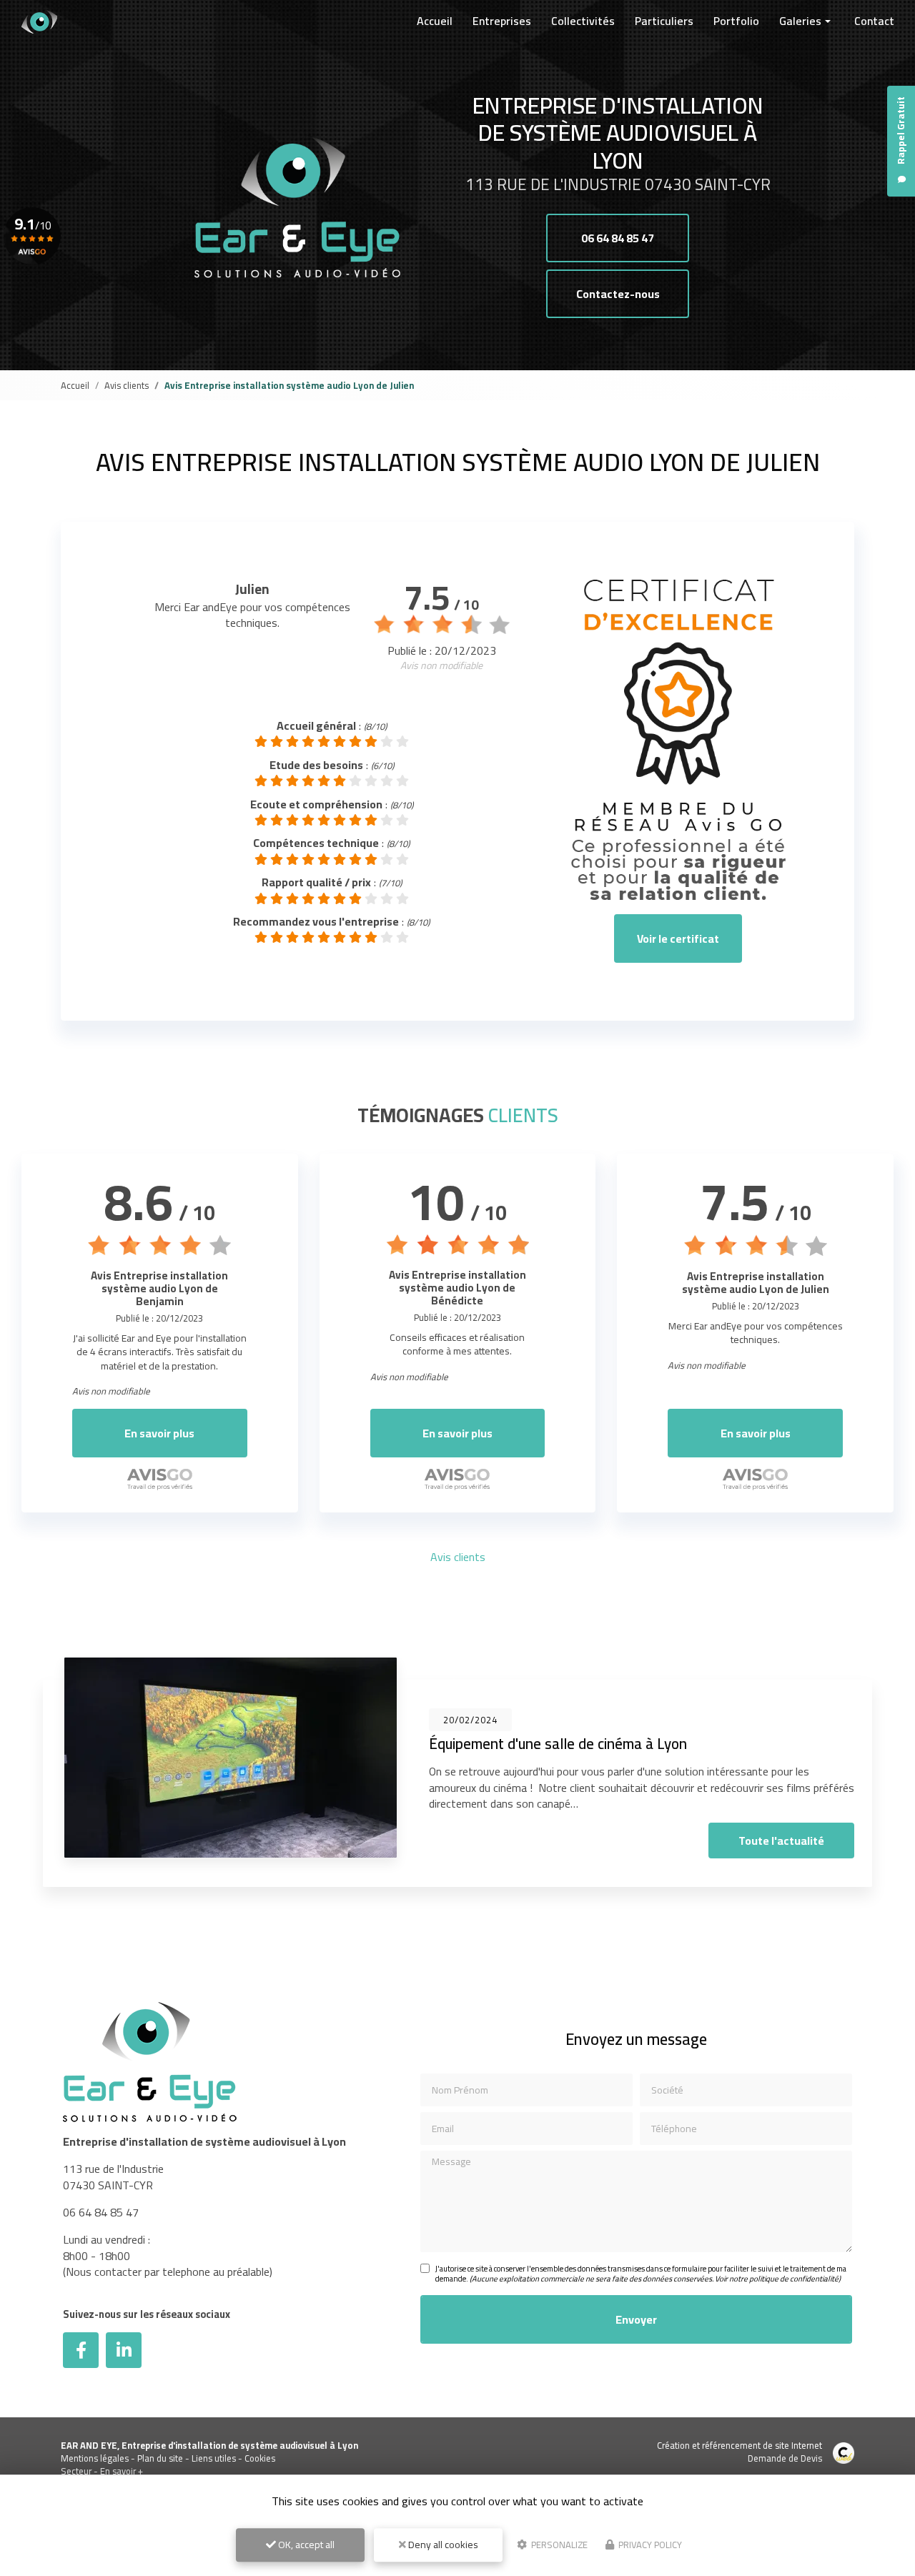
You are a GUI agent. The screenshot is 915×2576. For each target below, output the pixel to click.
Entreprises (502, 21)
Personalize (558, 2545)
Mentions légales (95, 2458)
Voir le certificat (678, 938)
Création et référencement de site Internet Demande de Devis (740, 2452)
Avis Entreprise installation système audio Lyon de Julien (756, 1283)
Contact (874, 21)
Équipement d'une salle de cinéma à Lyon (558, 1744)
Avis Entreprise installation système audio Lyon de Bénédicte (457, 1288)
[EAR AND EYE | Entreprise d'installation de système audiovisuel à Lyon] (39, 21)
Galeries (800, 21)
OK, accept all (305, 2545)
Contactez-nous (618, 294)
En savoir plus (159, 1433)
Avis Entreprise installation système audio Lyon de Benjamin (159, 1288)
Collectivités (583, 21)
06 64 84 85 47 (618, 238)
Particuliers (664, 21)
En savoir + (122, 2471)
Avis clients (127, 385)
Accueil (435, 21)
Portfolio (736, 21)
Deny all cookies (442, 2545)
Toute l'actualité (781, 1841)
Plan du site (160, 2458)
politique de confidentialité (794, 2279)
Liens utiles (214, 2458)
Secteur (76, 2471)
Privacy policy (649, 2545)
